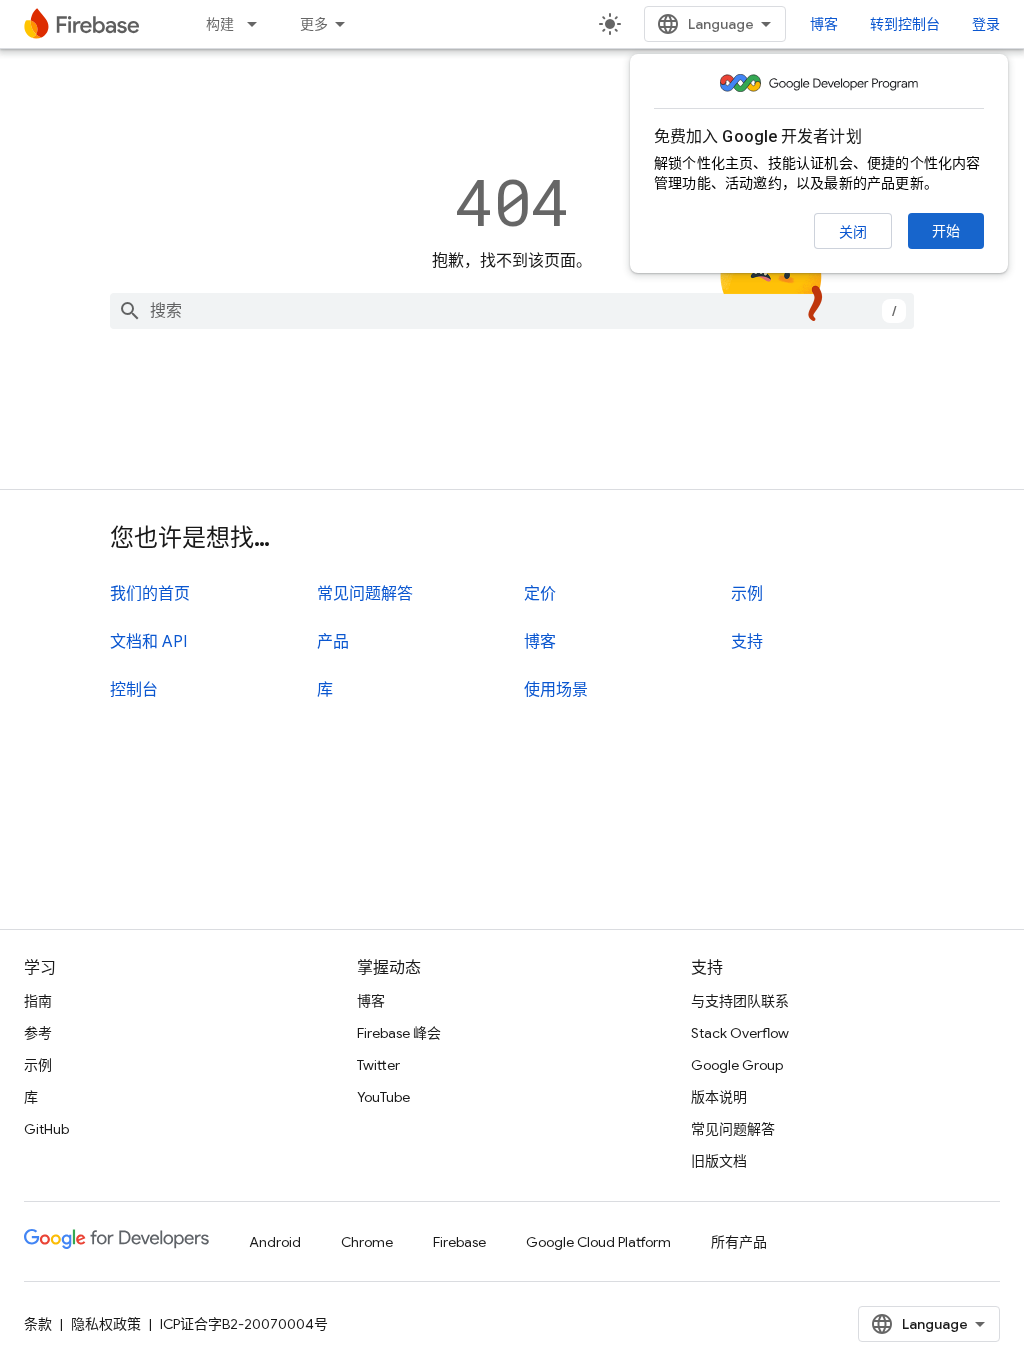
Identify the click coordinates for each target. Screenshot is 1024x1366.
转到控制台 (905, 24)
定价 (540, 594)
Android (275, 1242)
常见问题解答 (365, 594)
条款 (38, 1324)
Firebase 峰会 (399, 1033)
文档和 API (148, 642)
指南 (38, 1001)
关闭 (853, 232)
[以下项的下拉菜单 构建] (258, 24)
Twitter (378, 1065)
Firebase (459, 1242)
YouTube (383, 1097)
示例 (747, 594)
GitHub (46, 1129)
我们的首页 (150, 594)
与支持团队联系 (740, 1001)
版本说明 (719, 1097)
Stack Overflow (740, 1033)
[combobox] (512, 311)
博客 (824, 24)
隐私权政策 (106, 1324)
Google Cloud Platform (598, 1242)
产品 (333, 642)
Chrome (367, 1242)
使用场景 (556, 690)
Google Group (737, 1065)
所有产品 (739, 1242)
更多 (314, 24)
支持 (747, 642)
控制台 (134, 690)
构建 (220, 24)
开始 (946, 231)
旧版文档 (719, 1161)
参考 (38, 1033)
